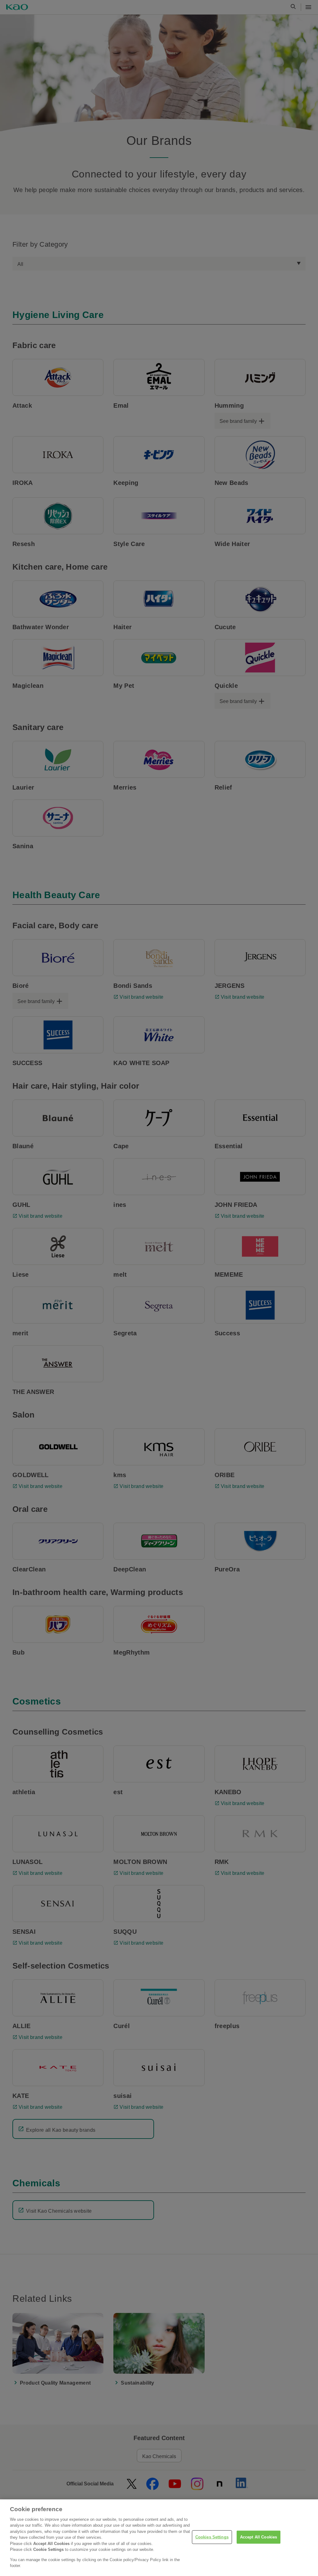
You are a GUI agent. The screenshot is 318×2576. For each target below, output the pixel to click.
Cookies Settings (212, 2537)
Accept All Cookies (259, 2537)
